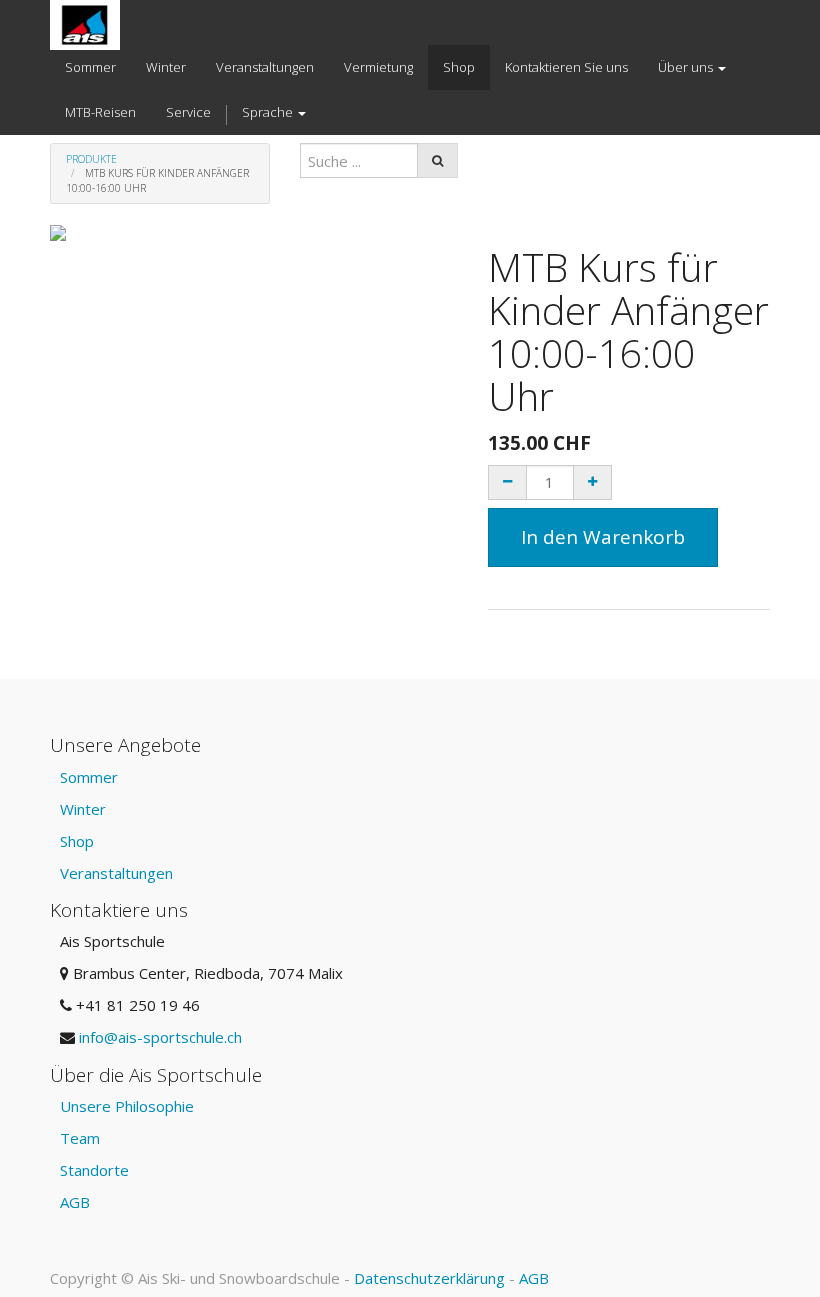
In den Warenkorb (603, 537)
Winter (83, 809)
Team (80, 1138)
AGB (75, 1202)
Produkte (91, 159)
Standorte (94, 1170)
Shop (77, 841)
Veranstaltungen (116, 873)
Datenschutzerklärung (429, 1278)
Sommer (89, 777)
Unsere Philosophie (127, 1106)
